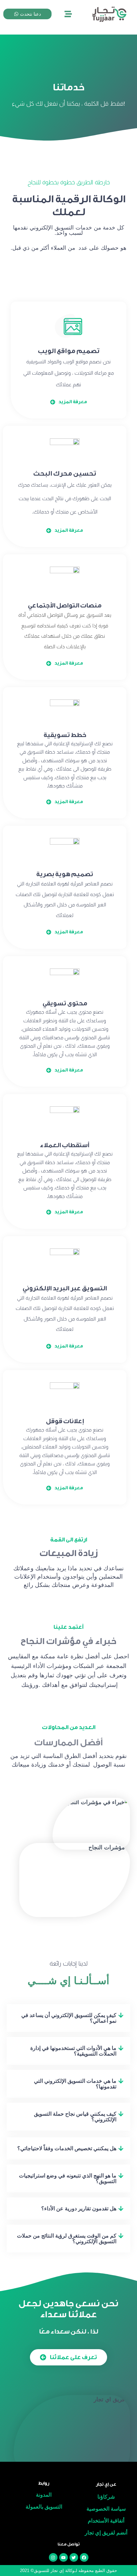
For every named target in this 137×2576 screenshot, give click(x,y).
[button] (68, 2018)
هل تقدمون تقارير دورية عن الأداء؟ (79, 2208)
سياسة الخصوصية (106, 2509)
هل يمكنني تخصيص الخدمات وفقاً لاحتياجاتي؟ (67, 2148)
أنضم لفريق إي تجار (106, 2533)
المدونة (44, 2495)
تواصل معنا (69, 2544)
